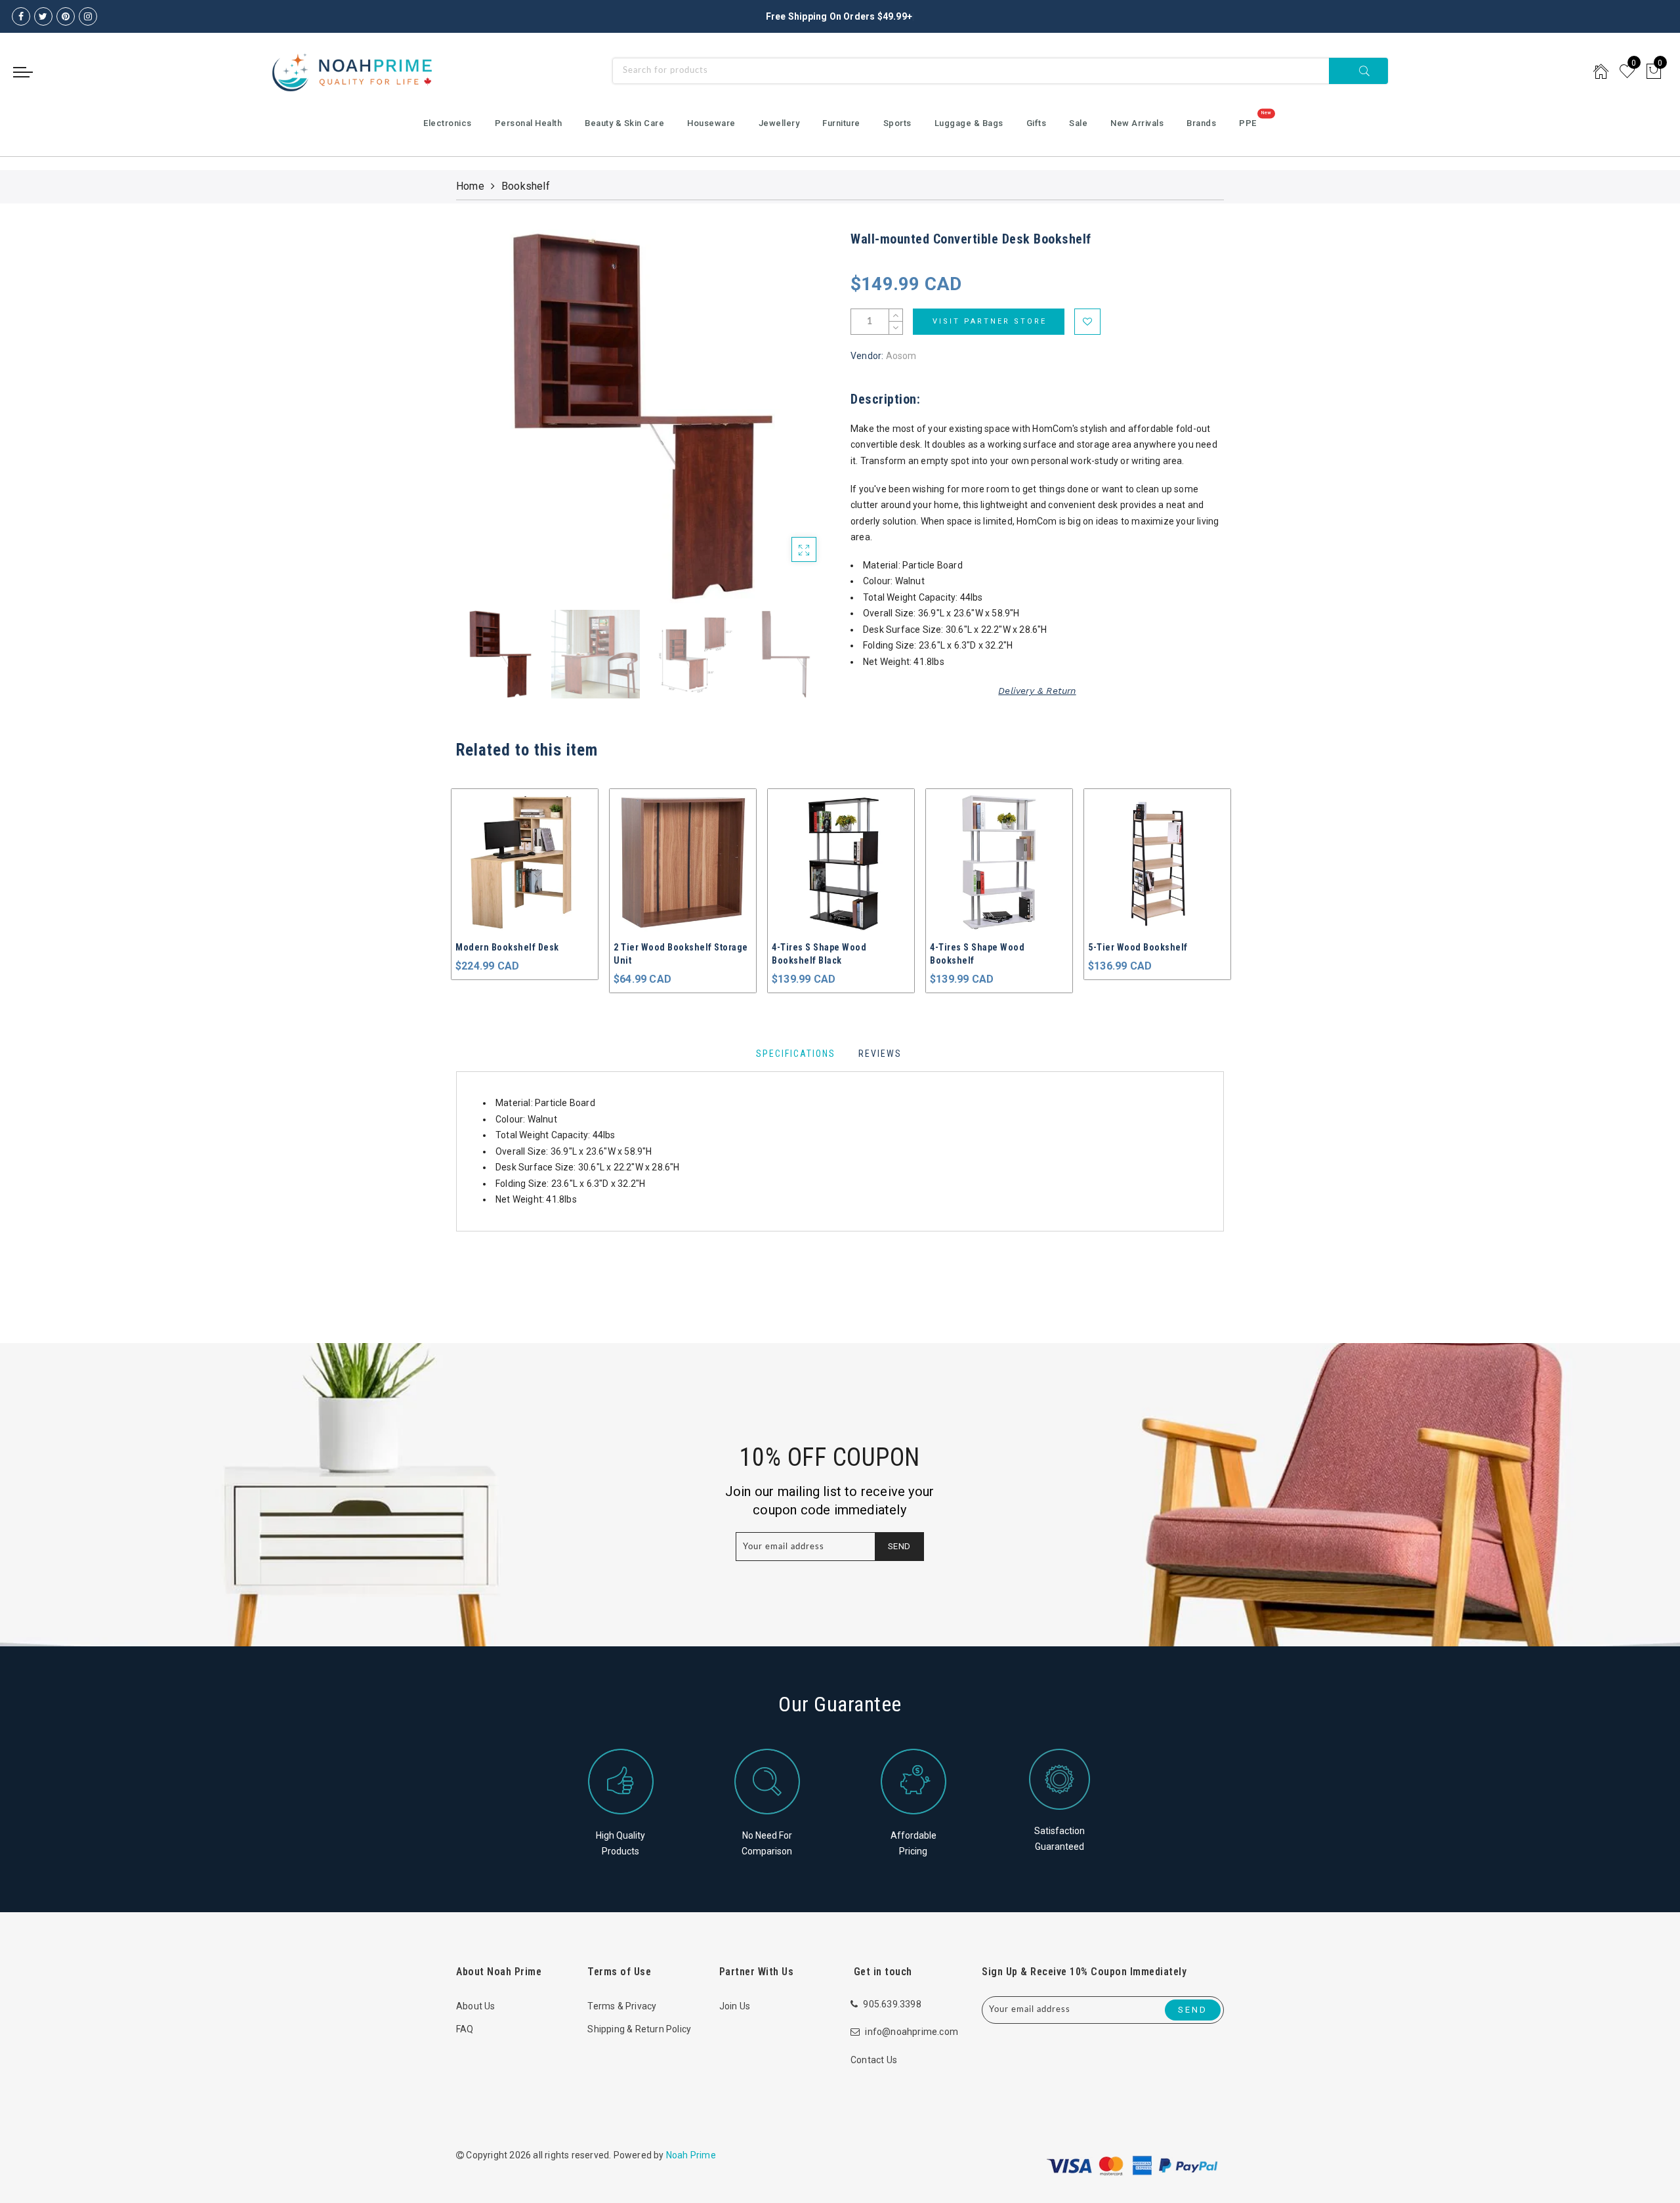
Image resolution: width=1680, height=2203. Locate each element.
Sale (1078, 123)
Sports (897, 123)
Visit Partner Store (990, 321)
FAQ (465, 2029)
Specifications (796, 1054)
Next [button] (789, 424)
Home (470, 186)
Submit (1358, 71)
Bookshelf (526, 186)
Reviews (880, 1054)
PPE (1248, 123)
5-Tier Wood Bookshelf (980, 947)
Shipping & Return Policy (639, 2029)
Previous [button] (480, 424)
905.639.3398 (892, 2004)
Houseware (711, 123)
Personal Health (529, 123)
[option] (643, 417)
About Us (476, 2006)
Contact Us (874, 2060)
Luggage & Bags (969, 123)
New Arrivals (1137, 123)
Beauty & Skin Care (624, 123)
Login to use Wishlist (1087, 322)
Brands (1201, 123)
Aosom (901, 356)
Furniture (841, 123)
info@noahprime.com (912, 2032)
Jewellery (779, 123)
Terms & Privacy (622, 2006)
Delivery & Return (1037, 691)
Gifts (1037, 123)
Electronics (448, 123)
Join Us (735, 2006)
